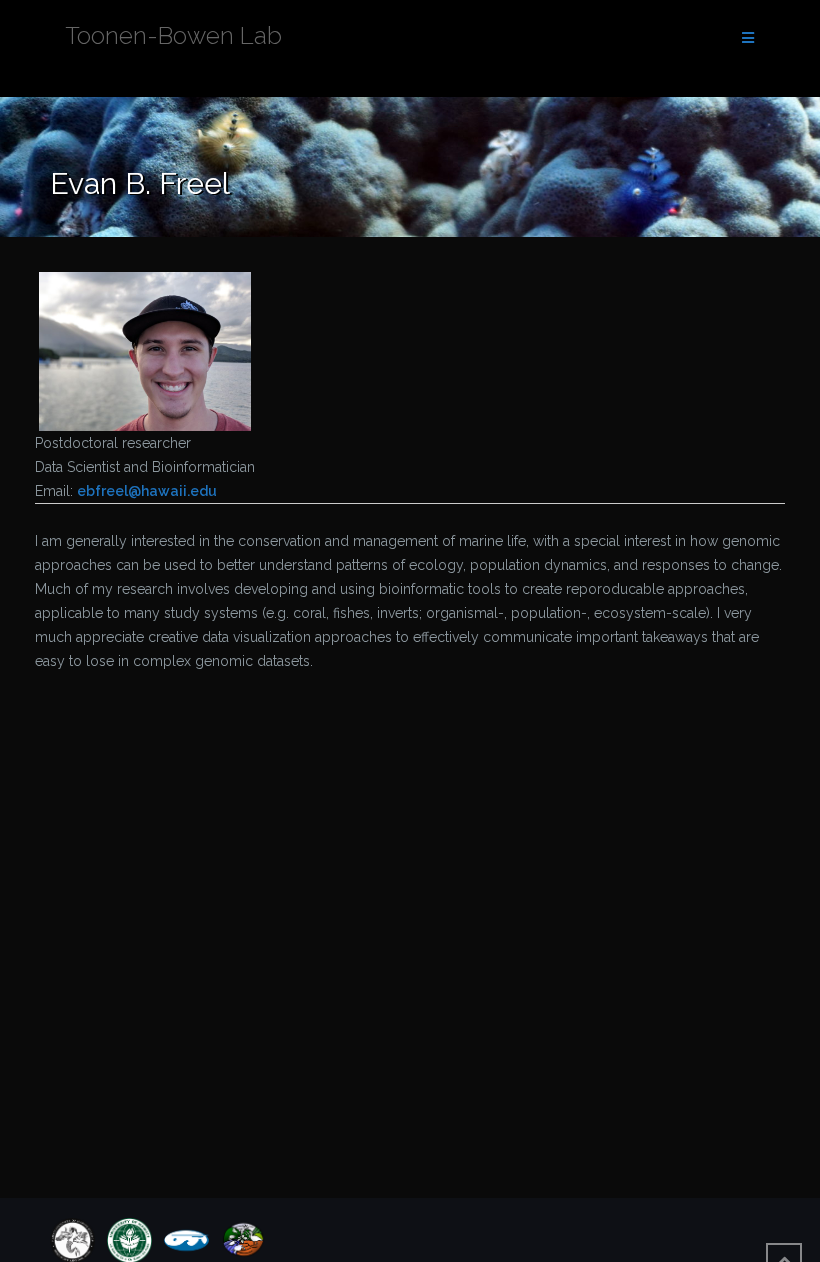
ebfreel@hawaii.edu (147, 491)
